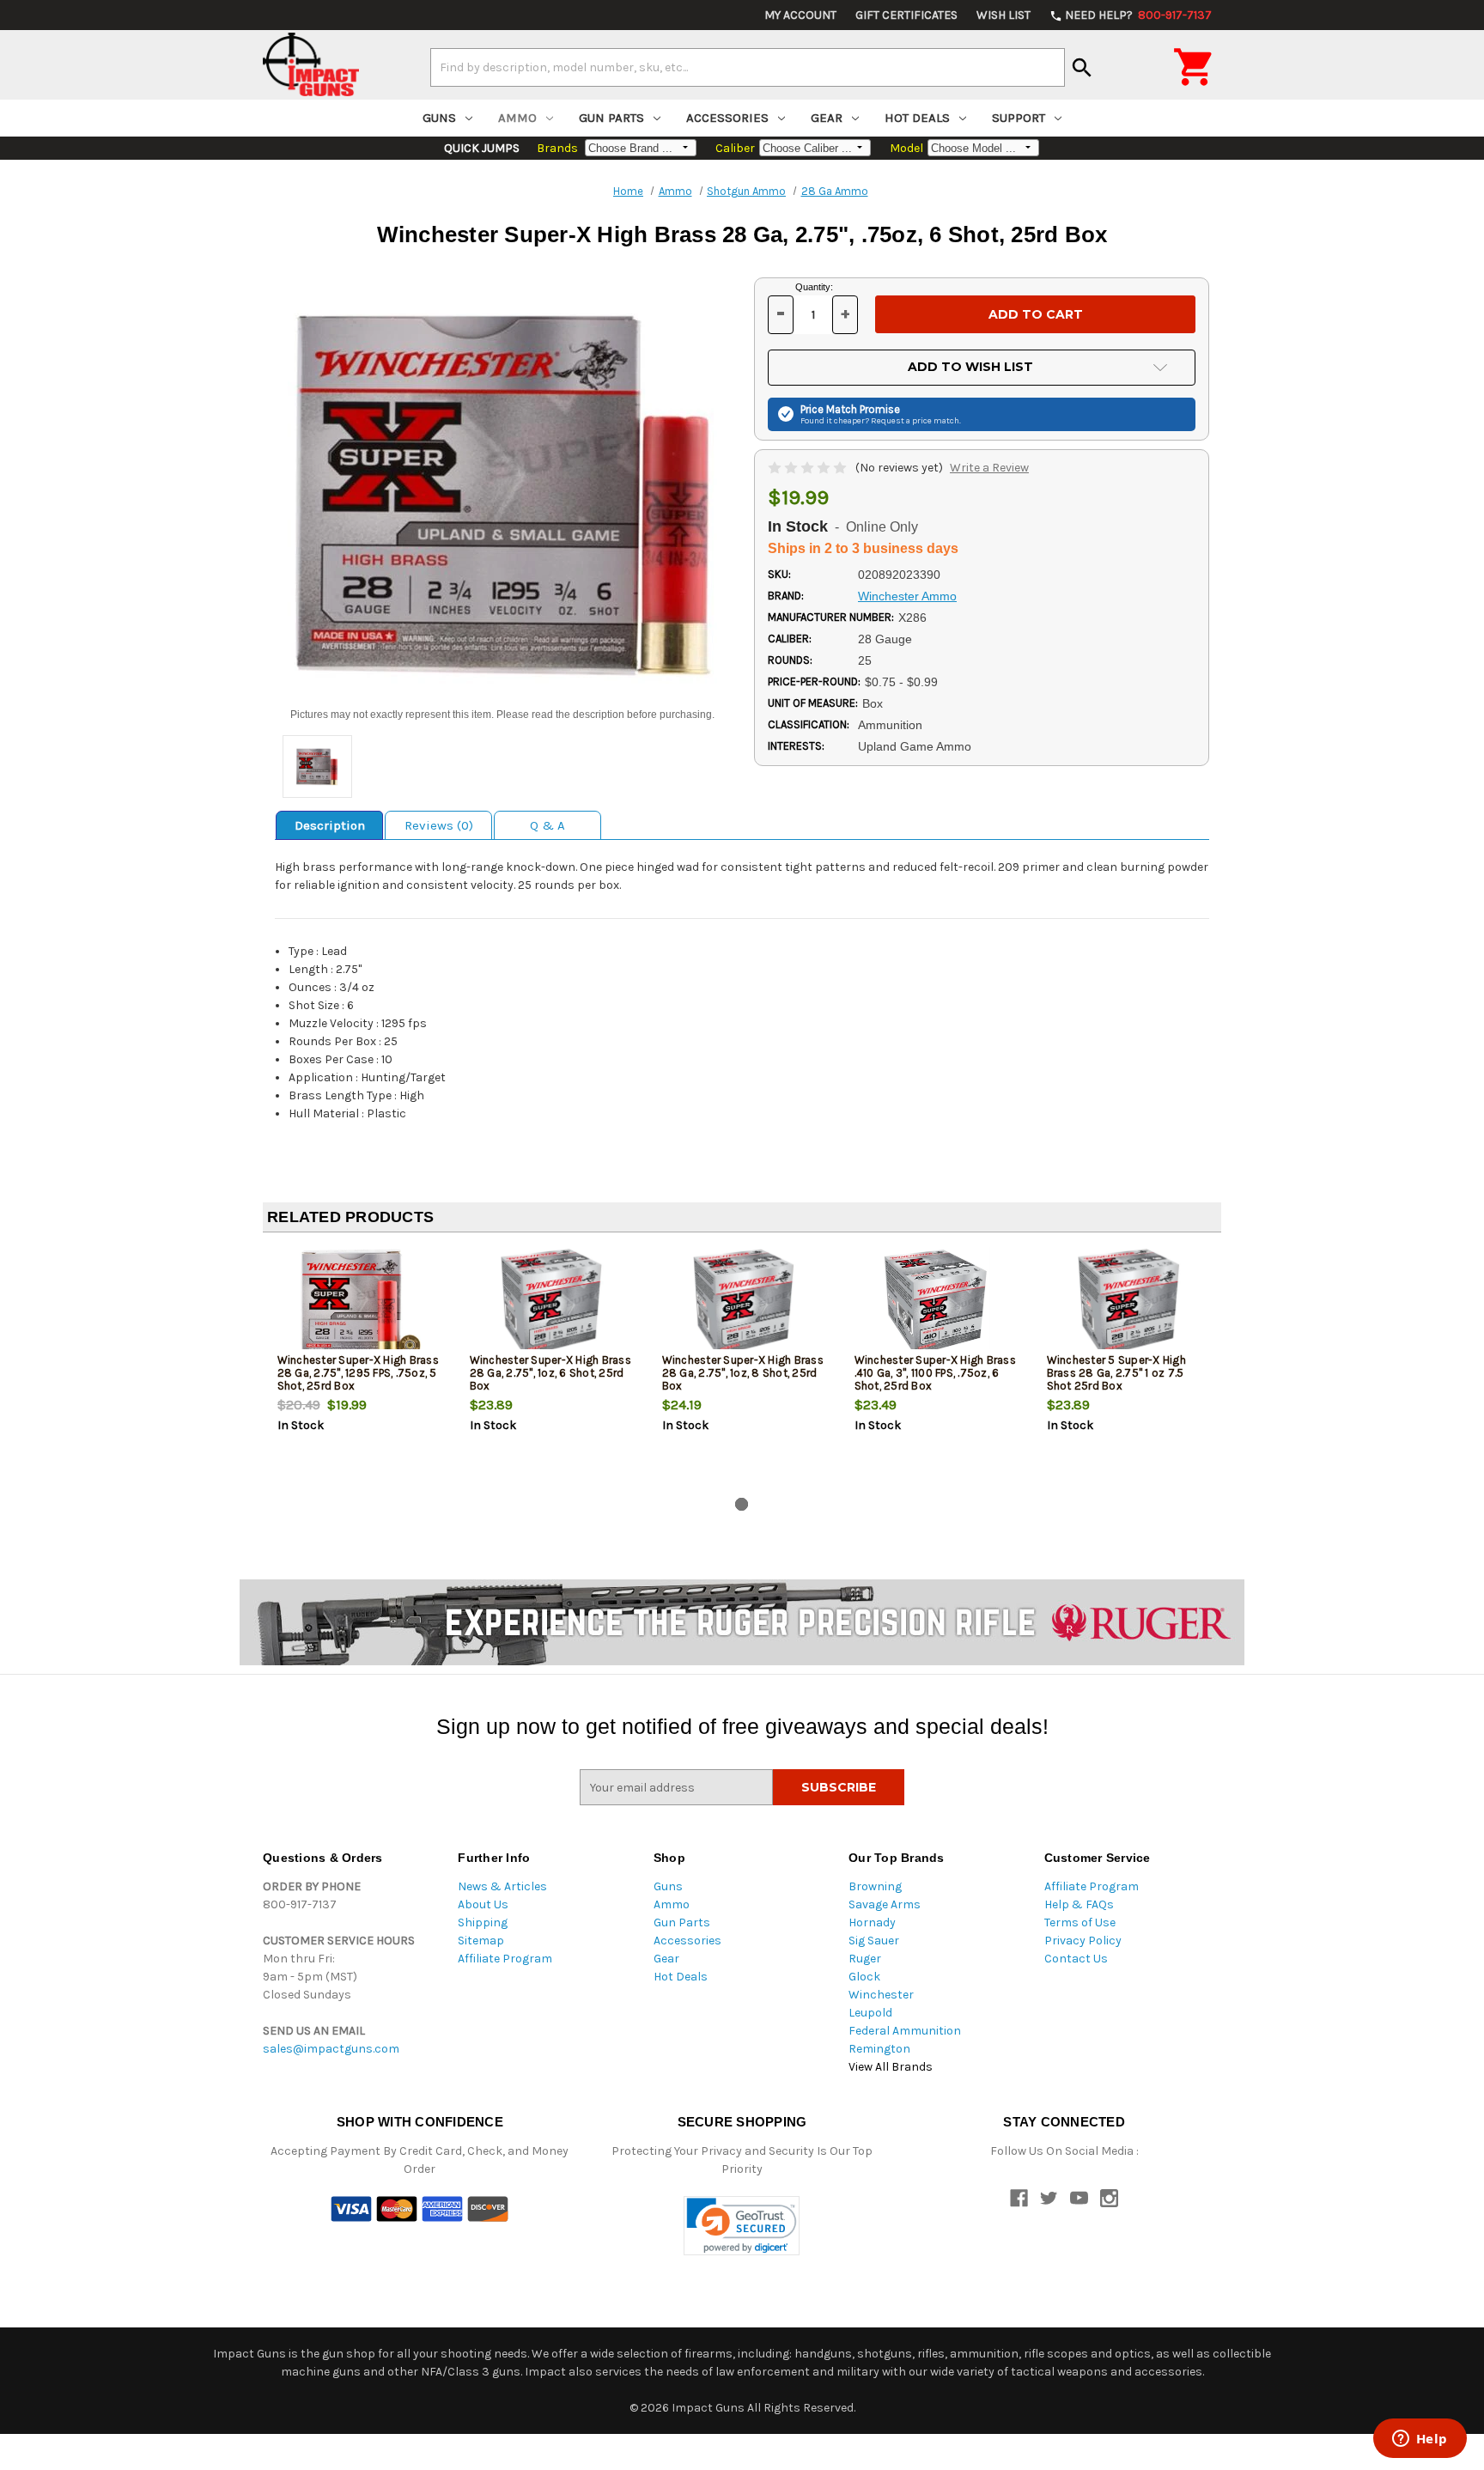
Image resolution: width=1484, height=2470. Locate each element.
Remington (879, 2049)
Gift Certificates (906, 15)
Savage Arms (885, 1904)
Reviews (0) (439, 825)
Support (1019, 118)
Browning (875, 1886)
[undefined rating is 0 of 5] (809, 468)
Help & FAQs (1079, 1904)
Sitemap (481, 1941)
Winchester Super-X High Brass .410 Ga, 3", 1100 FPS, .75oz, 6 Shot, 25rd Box (935, 1373)
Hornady (872, 1922)
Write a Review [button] (989, 468)
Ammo (517, 118)
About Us (483, 1904)
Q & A (547, 825)
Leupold (870, 2013)
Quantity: (814, 287)
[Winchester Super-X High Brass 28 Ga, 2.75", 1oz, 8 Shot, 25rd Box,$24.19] (744, 1302)
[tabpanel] (359, 1368)
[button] (742, 2226)
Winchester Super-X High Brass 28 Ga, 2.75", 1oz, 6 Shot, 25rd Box (550, 1373)
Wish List (1004, 15)
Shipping (483, 1922)
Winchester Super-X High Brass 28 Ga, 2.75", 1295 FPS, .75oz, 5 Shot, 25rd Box (358, 1373)
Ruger (865, 1959)
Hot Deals (917, 118)
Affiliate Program (505, 1959)
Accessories (727, 118)
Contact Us (1076, 1959)
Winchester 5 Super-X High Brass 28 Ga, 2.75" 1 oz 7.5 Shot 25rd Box (1116, 1373)
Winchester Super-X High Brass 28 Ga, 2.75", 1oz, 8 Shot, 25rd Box (743, 1373)
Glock (864, 1977)
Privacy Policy (1083, 1941)
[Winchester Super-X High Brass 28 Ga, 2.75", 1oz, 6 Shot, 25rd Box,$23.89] (552, 1302)
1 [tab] (742, 1504)
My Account (800, 15)
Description (330, 825)
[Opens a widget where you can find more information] (1420, 2440)
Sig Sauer (874, 1941)
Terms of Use (1080, 1922)
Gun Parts (611, 118)
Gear (827, 118)
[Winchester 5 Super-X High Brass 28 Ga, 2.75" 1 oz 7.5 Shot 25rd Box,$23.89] (1129, 1302)
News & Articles (502, 1886)
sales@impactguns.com (331, 2049)
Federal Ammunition (905, 2031)
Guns (439, 118)
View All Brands (891, 2067)
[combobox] (748, 67)
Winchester (881, 1995)
